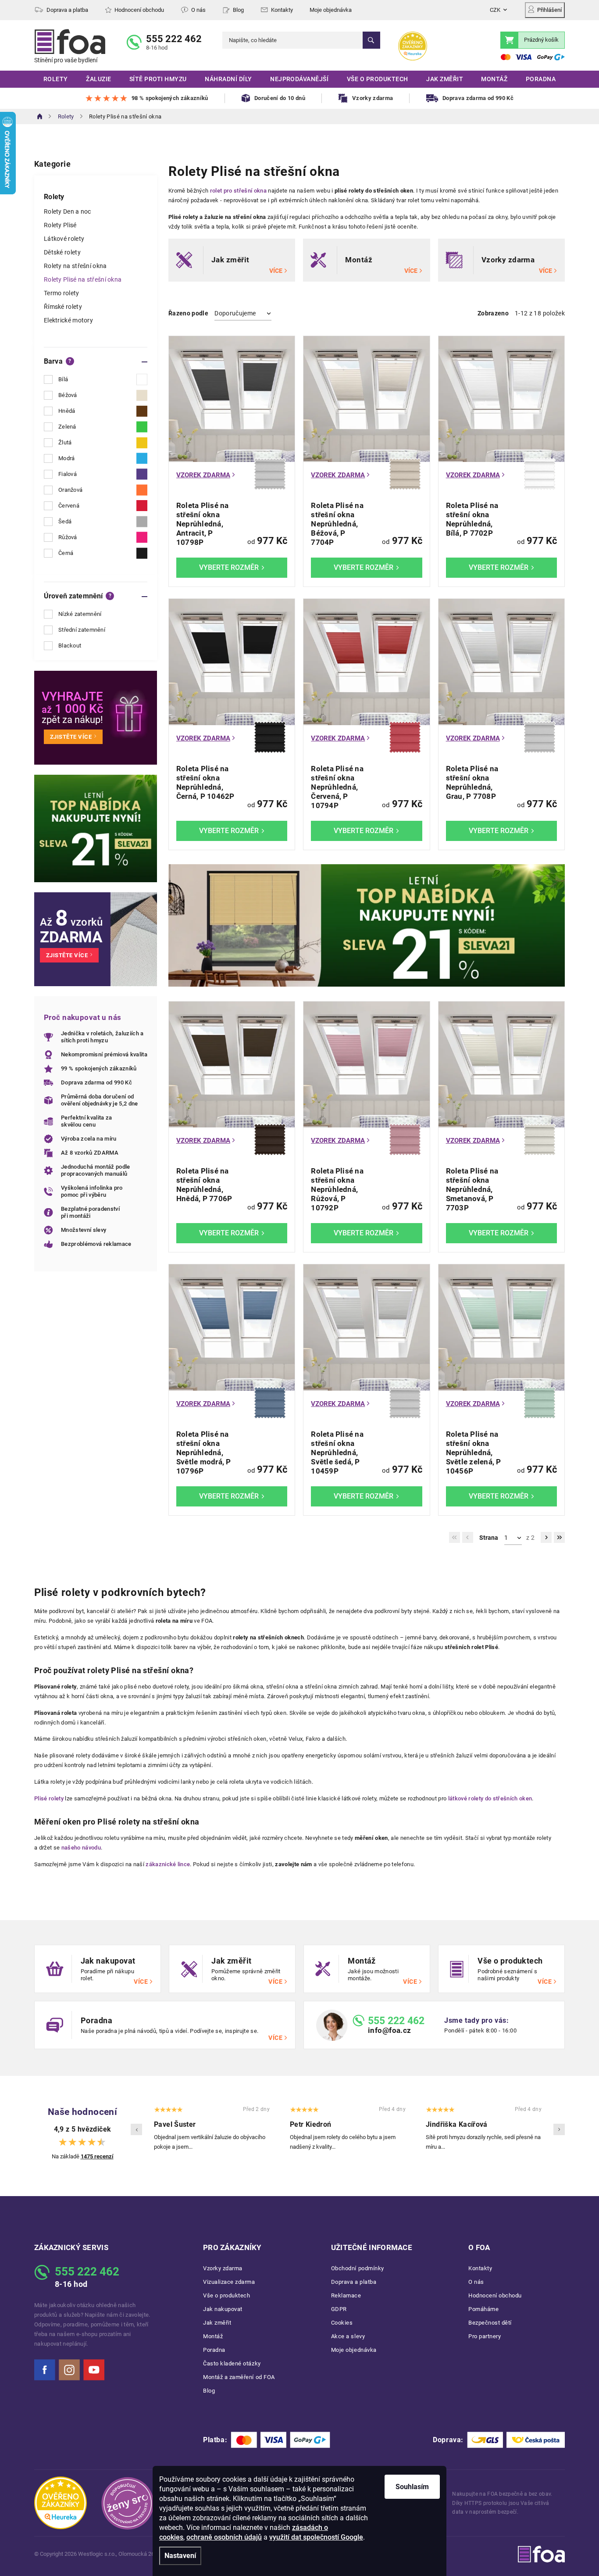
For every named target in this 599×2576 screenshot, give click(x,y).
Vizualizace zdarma (229, 2282)
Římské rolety (63, 307)
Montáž (213, 2336)
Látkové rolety (64, 239)
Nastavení (180, 2556)
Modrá (67, 458)
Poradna (214, 2350)
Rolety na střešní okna (75, 266)
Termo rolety (62, 293)
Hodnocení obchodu (139, 10)
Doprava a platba (67, 10)
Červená (69, 506)
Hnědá (67, 411)
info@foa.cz (390, 2030)
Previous (136, 2129)
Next (559, 2129)
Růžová (68, 537)
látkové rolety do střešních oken (490, 1798)
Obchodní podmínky (358, 2268)
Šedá (65, 521)
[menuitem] (55, 79)
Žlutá (65, 442)
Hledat (371, 40)
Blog (238, 10)
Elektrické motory (68, 320)
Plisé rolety (49, 1798)
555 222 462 (174, 39)
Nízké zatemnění (80, 614)
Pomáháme (483, 2309)
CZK (495, 10)
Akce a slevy (348, 2336)
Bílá (63, 379)
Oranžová (70, 490)
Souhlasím (412, 2487)
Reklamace (346, 2295)
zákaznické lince (168, 1864)
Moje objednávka (331, 10)
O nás (198, 10)
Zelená (67, 427)
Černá (66, 553)
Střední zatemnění (82, 630)
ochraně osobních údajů (224, 2537)
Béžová (68, 395)
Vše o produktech (226, 2295)
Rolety (54, 197)
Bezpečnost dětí (490, 2323)
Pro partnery (485, 2336)
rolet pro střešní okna (239, 191)
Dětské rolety (62, 252)
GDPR (339, 2309)
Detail (232, 568)
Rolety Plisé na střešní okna (83, 279)
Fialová (68, 474)
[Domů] (40, 116)
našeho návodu (81, 1848)
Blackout (70, 646)
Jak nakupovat (223, 2309)
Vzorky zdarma (223, 2268)
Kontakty (282, 10)
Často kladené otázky (232, 2363)
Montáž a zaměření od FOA (239, 2377)
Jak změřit (217, 2323)
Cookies (342, 2323)
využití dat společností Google (316, 2537)
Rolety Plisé (60, 225)
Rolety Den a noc (68, 211)
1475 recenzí (97, 2156)
